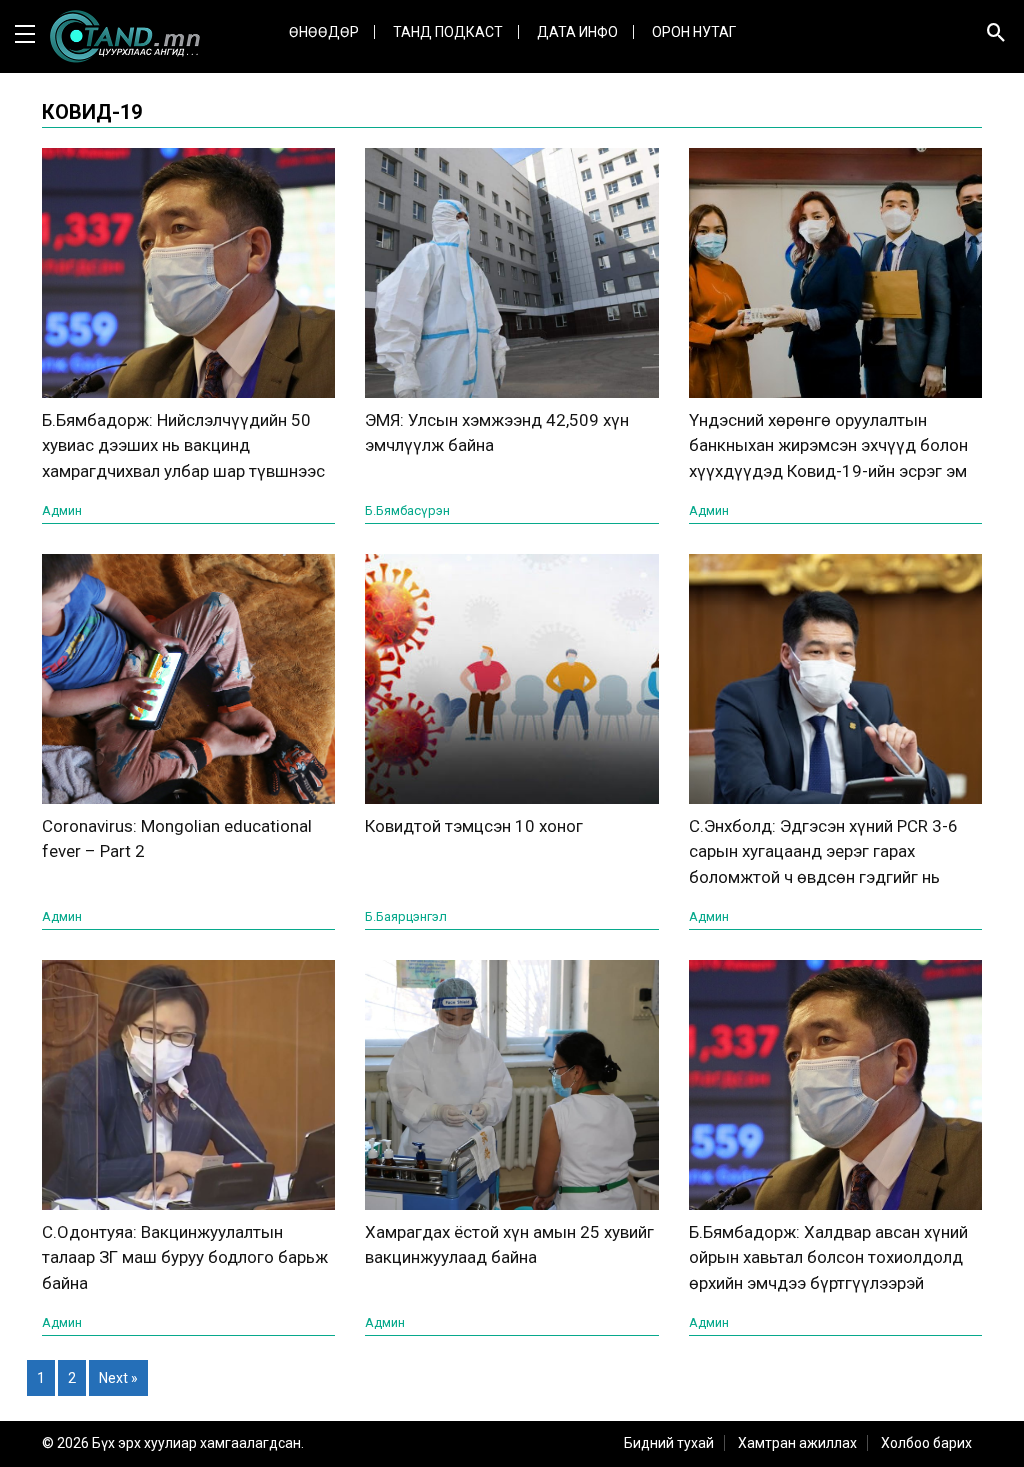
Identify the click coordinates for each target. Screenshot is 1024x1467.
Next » (118, 1378)
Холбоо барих (926, 1443)
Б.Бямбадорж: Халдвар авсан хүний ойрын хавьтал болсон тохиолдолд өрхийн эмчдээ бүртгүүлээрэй (828, 1257)
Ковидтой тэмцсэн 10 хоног (474, 826)
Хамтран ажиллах (797, 1443)
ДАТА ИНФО (577, 32)
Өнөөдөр (324, 32)
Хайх (807, 130)
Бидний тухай (669, 1443)
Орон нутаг (694, 32)
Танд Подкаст (448, 32)
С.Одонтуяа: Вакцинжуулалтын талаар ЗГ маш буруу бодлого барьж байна (185, 1257)
